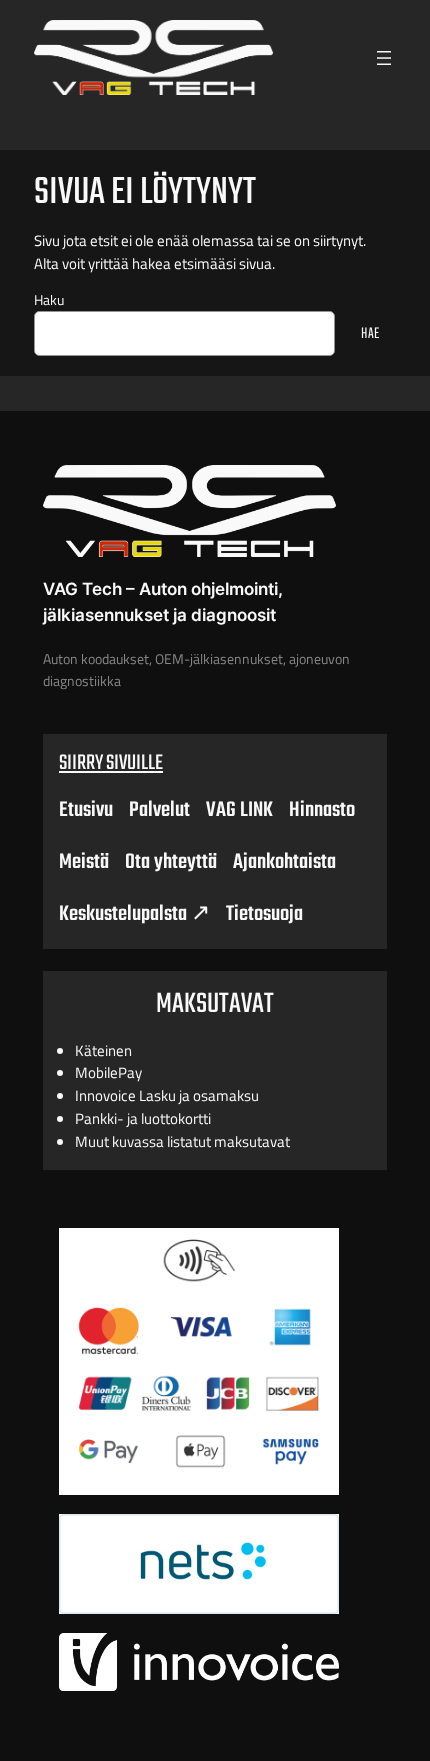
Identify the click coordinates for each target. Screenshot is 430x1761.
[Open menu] (384, 58)
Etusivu (86, 810)
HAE (370, 334)
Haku (49, 300)
